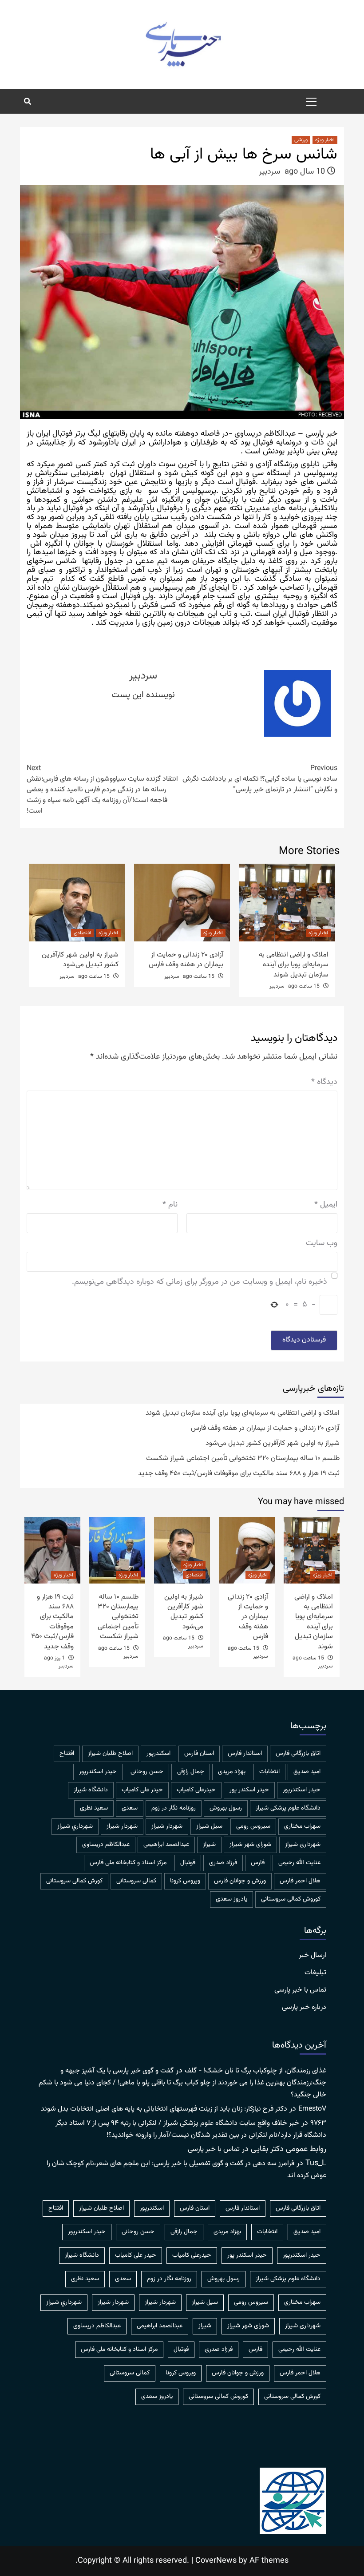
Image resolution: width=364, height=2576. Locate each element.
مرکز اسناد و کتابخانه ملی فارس (128, 1863)
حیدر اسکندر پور (249, 1790)
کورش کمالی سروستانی (74, 1881)
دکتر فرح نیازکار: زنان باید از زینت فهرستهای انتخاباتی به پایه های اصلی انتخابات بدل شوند (164, 2109)
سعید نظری (94, 1808)
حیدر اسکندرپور (302, 1790)
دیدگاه (324, 1082)
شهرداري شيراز (75, 1826)
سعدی (130, 1808)
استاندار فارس (245, 1754)
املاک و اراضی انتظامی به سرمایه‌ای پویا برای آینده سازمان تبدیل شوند (294, 965)
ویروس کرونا (185, 1881)
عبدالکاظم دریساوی (106, 1845)
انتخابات (269, 1772)
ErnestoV (312, 2109)
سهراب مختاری (302, 1826)
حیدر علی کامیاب (142, 1790)
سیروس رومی (253, 1826)
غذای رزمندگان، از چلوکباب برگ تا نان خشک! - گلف (255, 2071)
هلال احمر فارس (300, 1881)
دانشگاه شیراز (91, 1790)
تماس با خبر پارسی (300, 1990)
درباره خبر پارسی (304, 2008)
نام (170, 1205)
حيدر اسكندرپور (98, 1772)
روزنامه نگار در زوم (174, 1808)
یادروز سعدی (231, 1899)
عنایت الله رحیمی (299, 1863)
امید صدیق (307, 1772)
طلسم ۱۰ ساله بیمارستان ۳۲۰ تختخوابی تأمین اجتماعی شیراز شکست (243, 1459)
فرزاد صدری (223, 1863)
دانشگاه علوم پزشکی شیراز (288, 1808)
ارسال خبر (313, 1956)
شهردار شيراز (167, 1826)
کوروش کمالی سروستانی (291, 1899)
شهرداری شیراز (303, 1845)
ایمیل (326, 1205)
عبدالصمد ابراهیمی (166, 1845)
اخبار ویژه (325, 140)
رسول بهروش (226, 1808)
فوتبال (188, 1863)
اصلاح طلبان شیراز (110, 1754)
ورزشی (301, 140)
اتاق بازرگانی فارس (298, 1754)
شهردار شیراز (122, 1826)
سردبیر (269, 172)
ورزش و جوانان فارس (240, 1881)
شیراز (209, 1845)
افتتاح (67, 1754)
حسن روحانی (147, 1772)
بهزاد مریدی (232, 1772)
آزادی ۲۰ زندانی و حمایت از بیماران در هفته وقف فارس (186, 960)
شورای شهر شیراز (250, 1845)
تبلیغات (315, 1973)
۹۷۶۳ (318, 2123)
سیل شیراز (209, 1826)
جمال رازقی (191, 1772)
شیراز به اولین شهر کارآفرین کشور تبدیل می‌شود (80, 960)
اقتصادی (82, 933)
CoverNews (216, 2561)
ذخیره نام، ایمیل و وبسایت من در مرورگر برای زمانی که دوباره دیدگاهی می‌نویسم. (200, 1282)
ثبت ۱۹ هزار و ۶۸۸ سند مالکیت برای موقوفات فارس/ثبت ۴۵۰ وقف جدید (239, 1474)
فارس (258, 1863)
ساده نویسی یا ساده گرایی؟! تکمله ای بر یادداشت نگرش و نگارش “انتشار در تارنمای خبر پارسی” (260, 779)
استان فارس (199, 1754)
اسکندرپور (158, 1754)
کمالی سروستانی (136, 1881)
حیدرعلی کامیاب (196, 1790)
